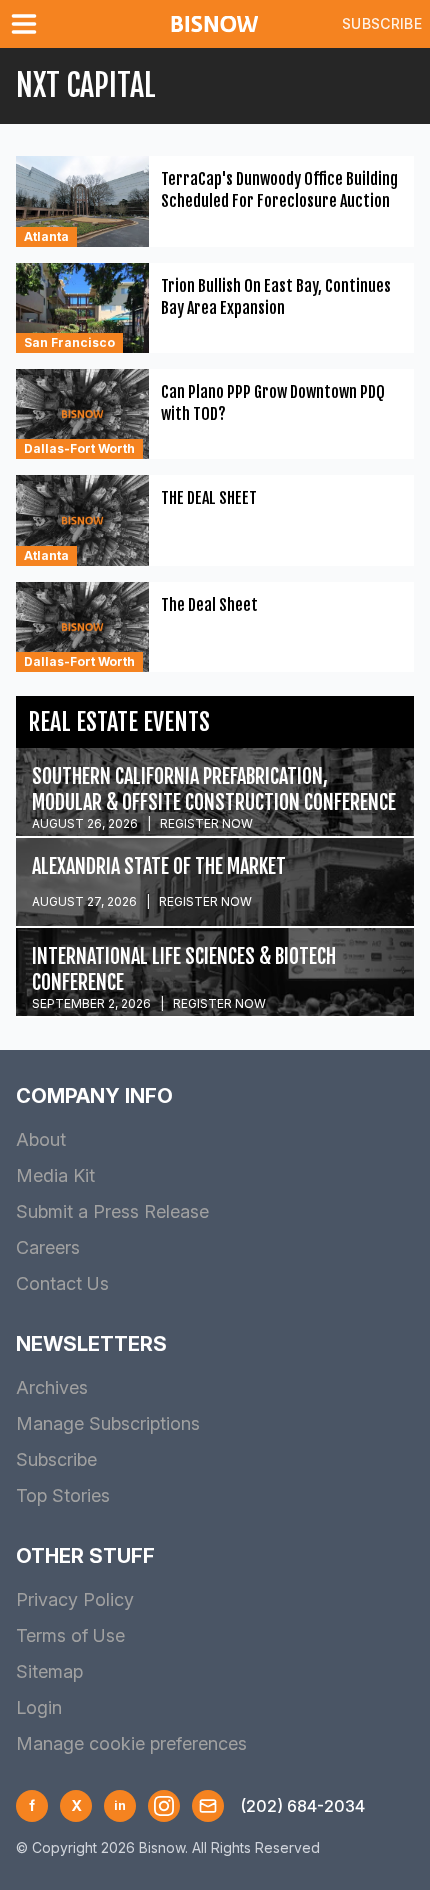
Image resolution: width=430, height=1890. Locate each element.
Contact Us (62, 1283)
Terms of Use (70, 1635)
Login (39, 1707)
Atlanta (46, 236)
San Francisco (69, 342)
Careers (48, 1247)
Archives (52, 1387)
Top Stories (63, 1495)
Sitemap (49, 1671)
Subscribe (382, 23)
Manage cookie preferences (131, 1743)
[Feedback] (208, 1806)
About (41, 1139)
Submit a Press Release (112, 1211)
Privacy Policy (75, 1599)
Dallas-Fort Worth (79, 448)
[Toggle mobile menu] (28, 24)
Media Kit (55, 1175)
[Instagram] (164, 1806)
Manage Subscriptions (108, 1423)
